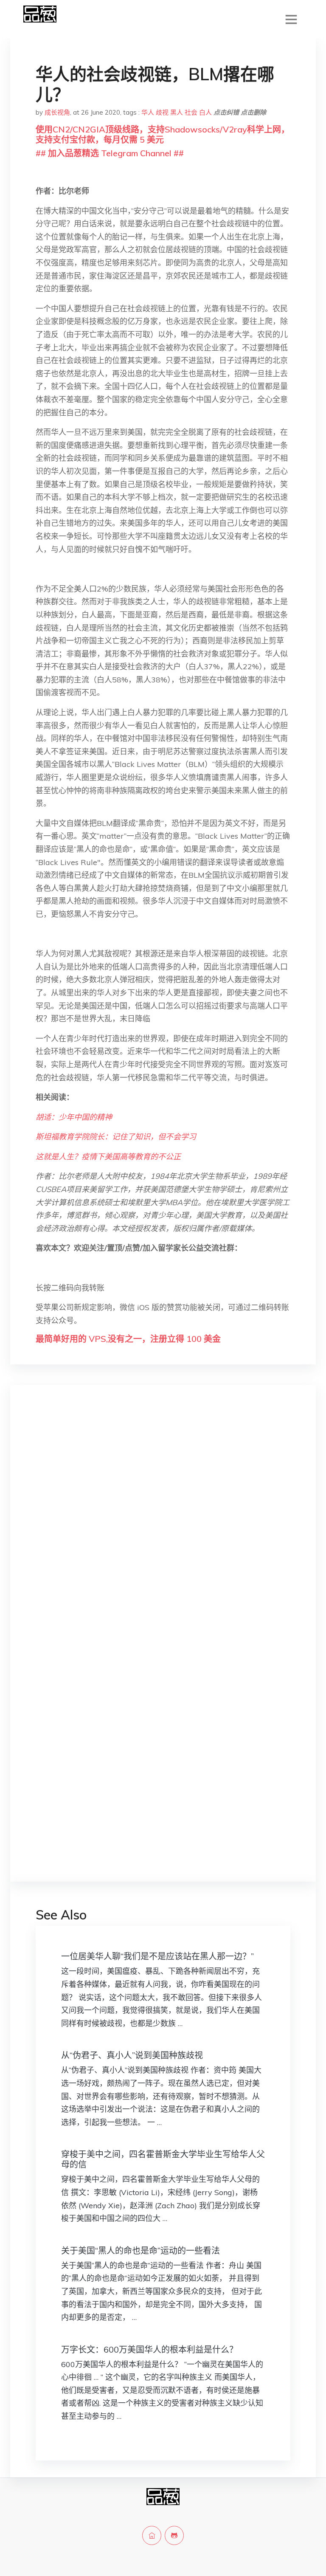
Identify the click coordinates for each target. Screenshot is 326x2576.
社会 (191, 112)
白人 (205, 112)
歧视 (162, 112)
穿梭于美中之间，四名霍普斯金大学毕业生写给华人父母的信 (163, 2159)
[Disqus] (163, 1526)
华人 (148, 112)
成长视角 (57, 112)
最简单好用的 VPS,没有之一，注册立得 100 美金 (128, 1339)
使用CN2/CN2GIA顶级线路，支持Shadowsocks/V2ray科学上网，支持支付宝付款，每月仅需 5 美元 (163, 134)
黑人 (177, 112)
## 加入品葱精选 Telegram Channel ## (110, 153)
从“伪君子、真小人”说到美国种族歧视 (132, 2055)
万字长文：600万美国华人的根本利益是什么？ (149, 2349)
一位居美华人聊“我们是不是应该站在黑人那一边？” (157, 1956)
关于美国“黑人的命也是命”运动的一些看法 (141, 2250)
